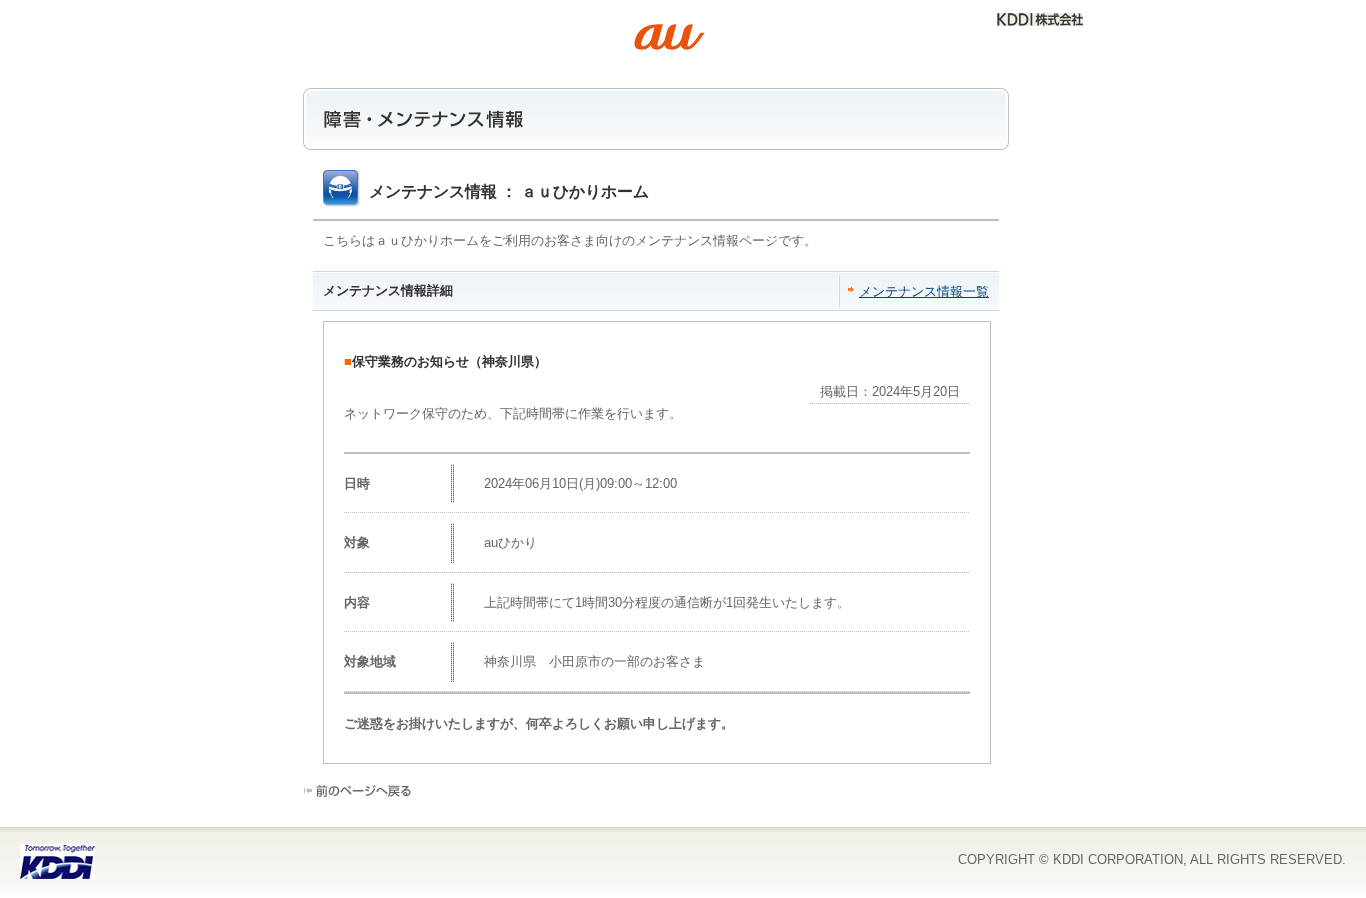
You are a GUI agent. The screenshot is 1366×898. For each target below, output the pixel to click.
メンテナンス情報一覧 (924, 291)
